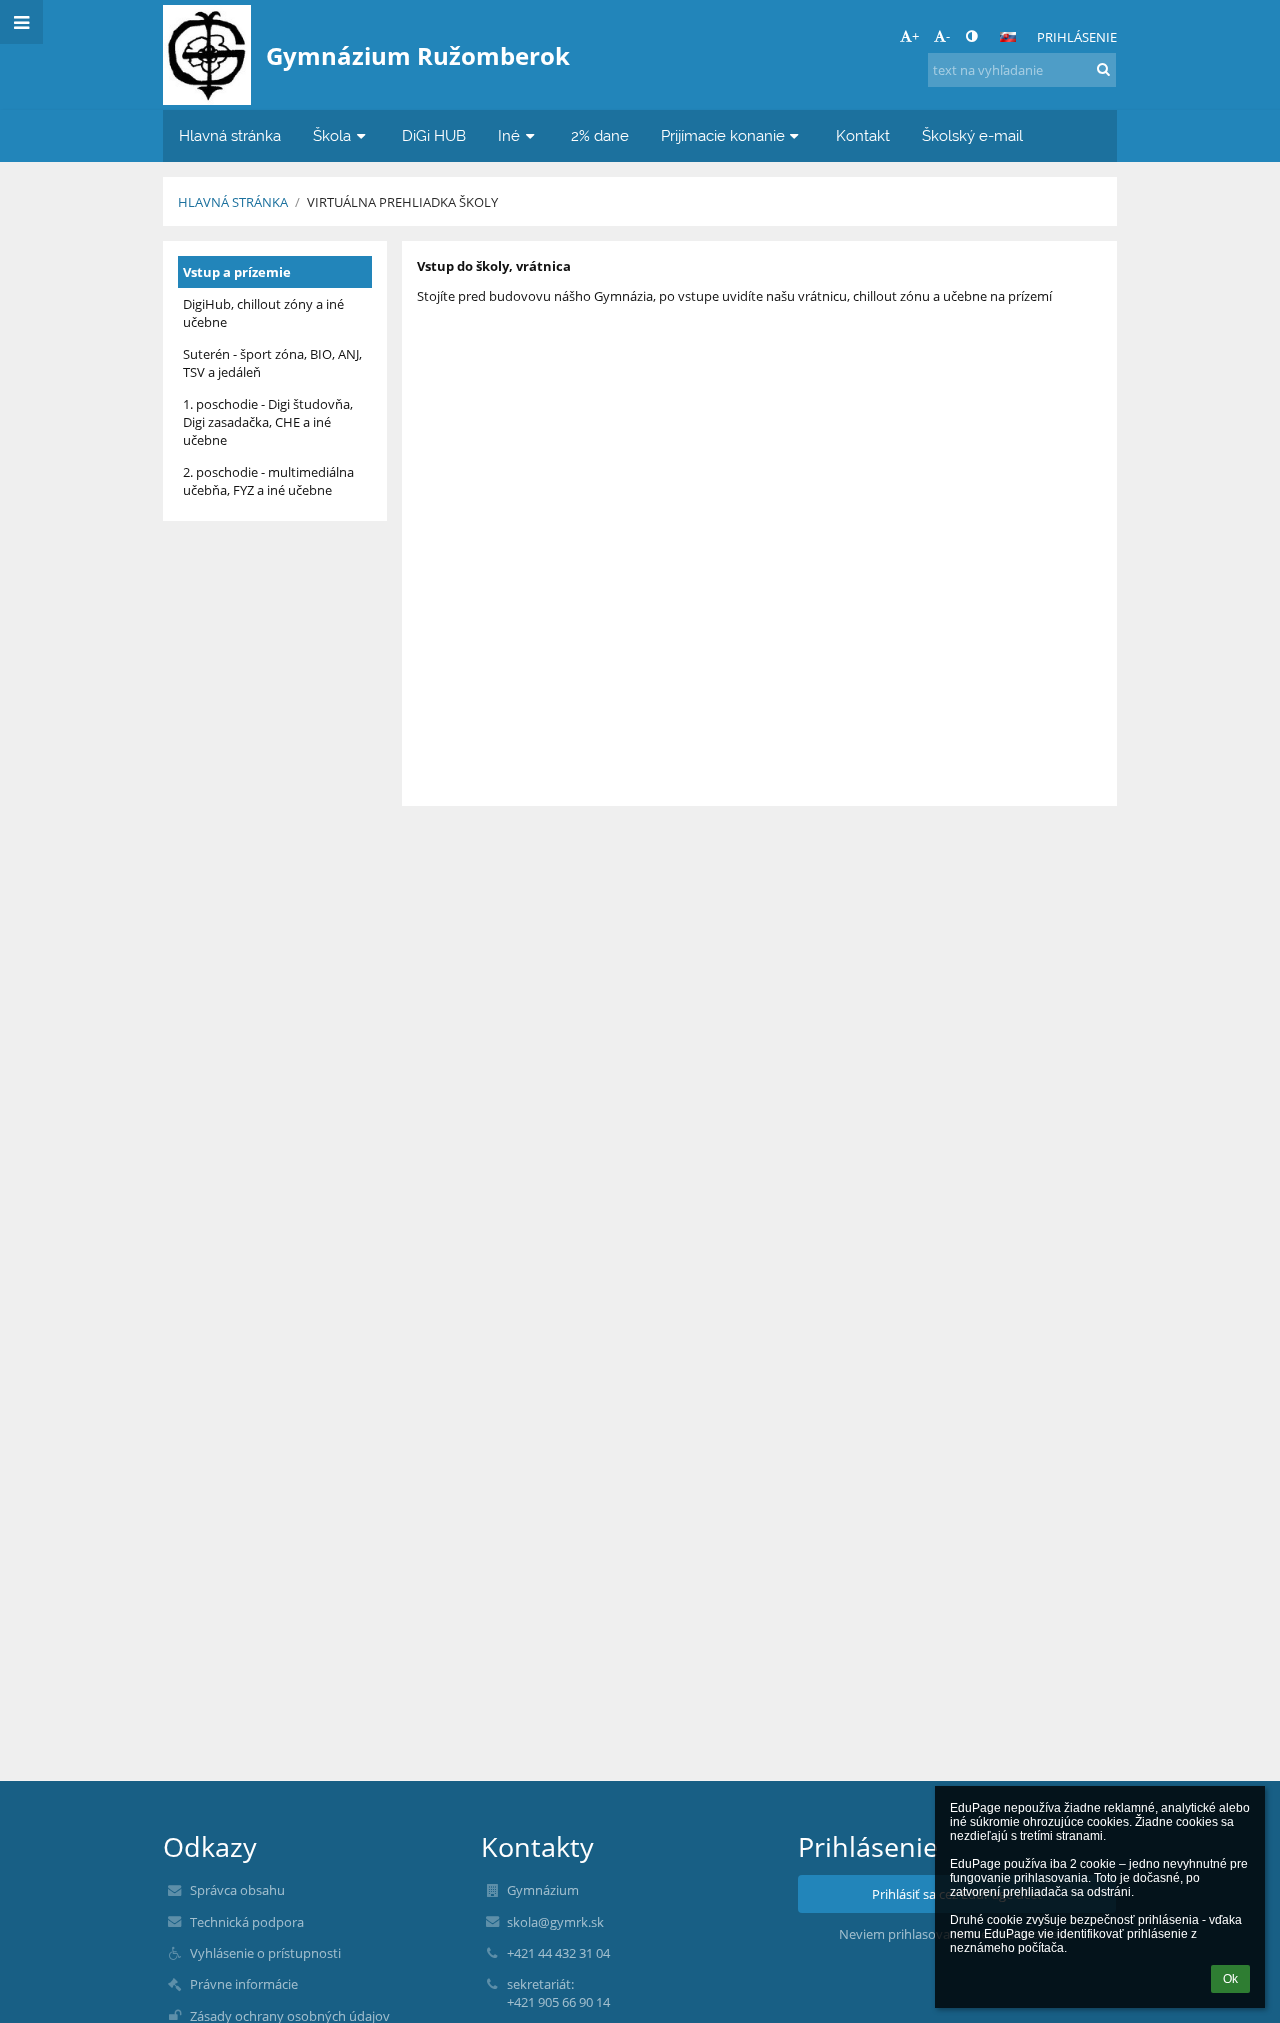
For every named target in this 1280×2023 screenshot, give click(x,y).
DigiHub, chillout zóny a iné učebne (263, 313)
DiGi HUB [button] (434, 135)
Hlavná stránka (233, 202)
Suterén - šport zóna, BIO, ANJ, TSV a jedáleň (272, 363)
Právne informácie (244, 1984)
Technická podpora (247, 1922)
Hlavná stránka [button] (230, 135)
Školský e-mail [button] (972, 135)
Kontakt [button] (863, 135)
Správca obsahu (237, 1890)
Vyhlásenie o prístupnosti (265, 1953)
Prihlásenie (1077, 37)
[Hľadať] (1103, 69)
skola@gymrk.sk (555, 1922)
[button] (971, 36)
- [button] (948, 36)
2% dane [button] (600, 135)
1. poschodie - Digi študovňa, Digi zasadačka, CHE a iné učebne (268, 422)
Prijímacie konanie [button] (723, 135)
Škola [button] (332, 135)
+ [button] (915, 36)
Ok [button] (1230, 1979)
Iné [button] (509, 135)
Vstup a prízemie (237, 272)
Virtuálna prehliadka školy (402, 202)
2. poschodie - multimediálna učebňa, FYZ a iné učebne (268, 481)
